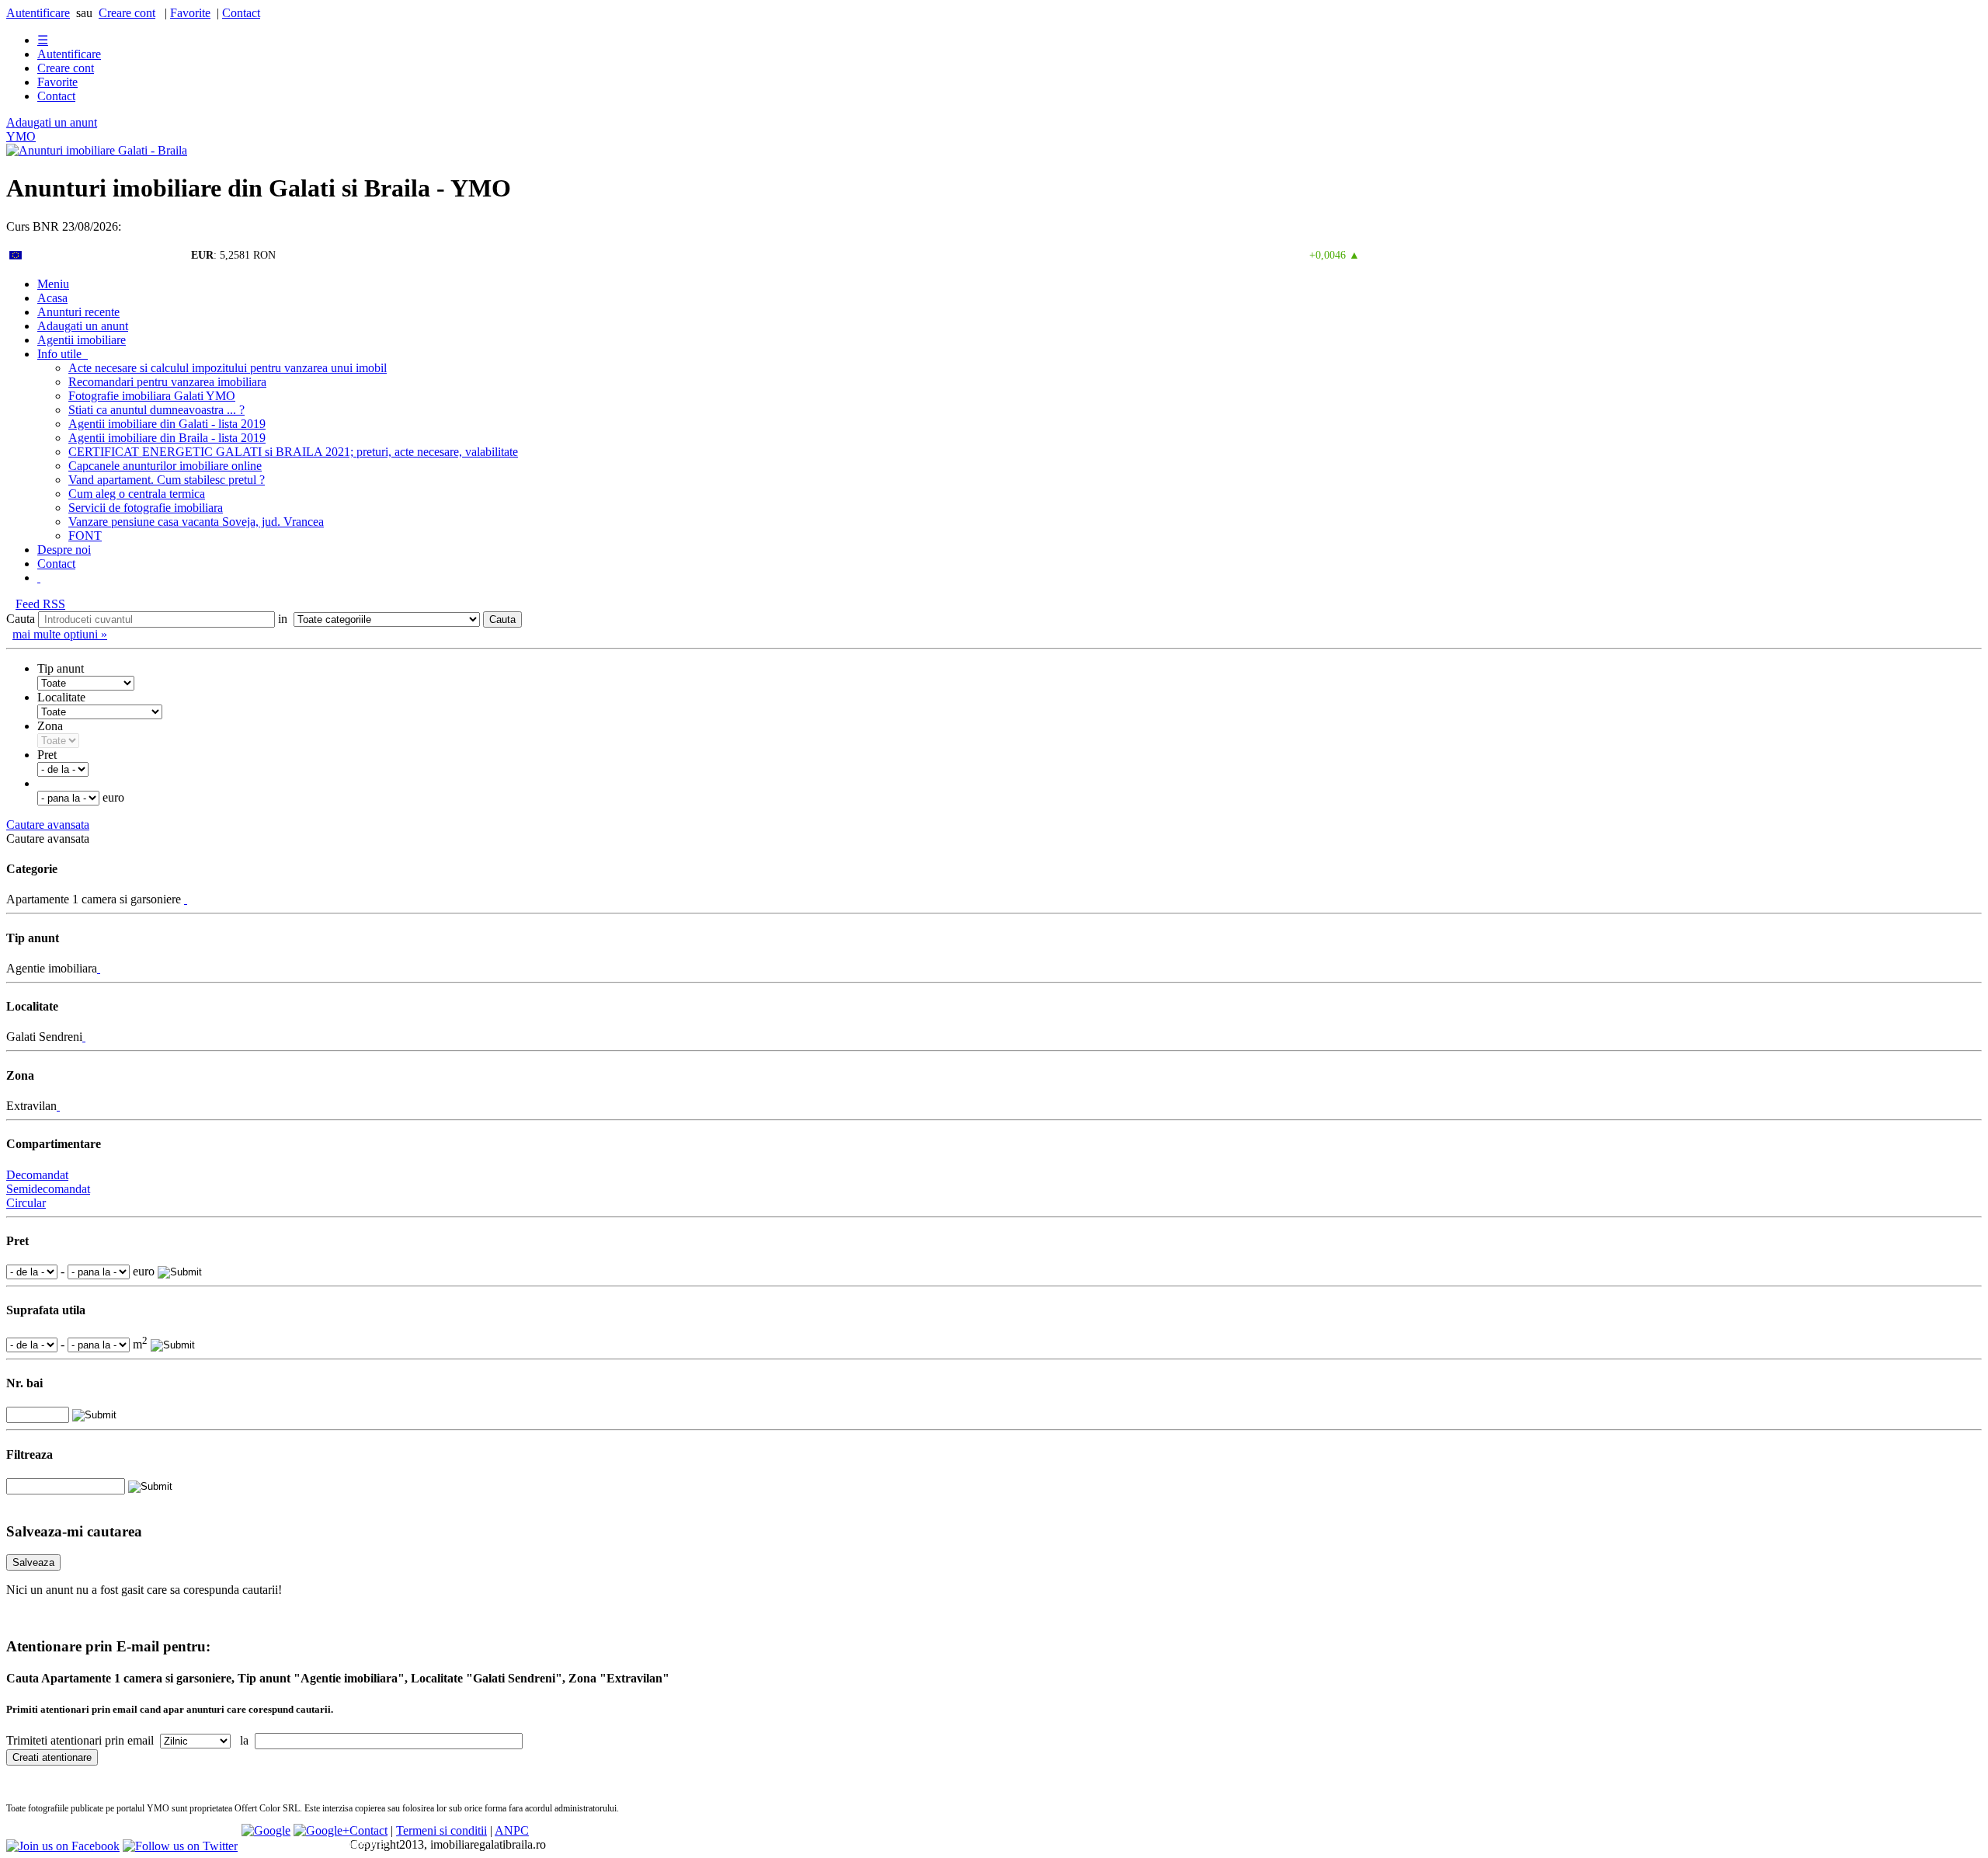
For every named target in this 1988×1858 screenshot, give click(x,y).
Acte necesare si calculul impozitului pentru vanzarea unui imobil (228, 368)
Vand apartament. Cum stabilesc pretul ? (167, 480)
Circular (26, 1203)
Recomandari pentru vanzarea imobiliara (167, 382)
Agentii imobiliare (82, 340)
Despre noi (64, 550)
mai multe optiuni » (60, 634)
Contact (241, 13)
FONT (85, 536)
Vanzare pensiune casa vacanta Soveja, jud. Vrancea (196, 522)
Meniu (53, 284)
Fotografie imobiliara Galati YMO (152, 396)
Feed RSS (40, 604)
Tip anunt (61, 668)
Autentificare (38, 13)
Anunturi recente (78, 312)
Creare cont (127, 13)
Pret (47, 755)
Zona (50, 726)
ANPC (512, 1830)
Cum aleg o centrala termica (137, 494)
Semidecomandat (48, 1189)
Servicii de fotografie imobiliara (146, 508)
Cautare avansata (48, 825)
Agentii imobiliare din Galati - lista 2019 (167, 424)
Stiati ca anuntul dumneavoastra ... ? (156, 410)
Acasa (52, 298)
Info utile (63, 354)
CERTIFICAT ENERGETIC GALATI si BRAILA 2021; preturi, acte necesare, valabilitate (293, 452)
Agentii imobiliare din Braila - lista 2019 (167, 438)
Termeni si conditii (441, 1830)
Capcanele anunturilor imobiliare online (165, 466)
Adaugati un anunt (52, 122)
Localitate (61, 697)
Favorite (190, 13)
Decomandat (37, 1175)
